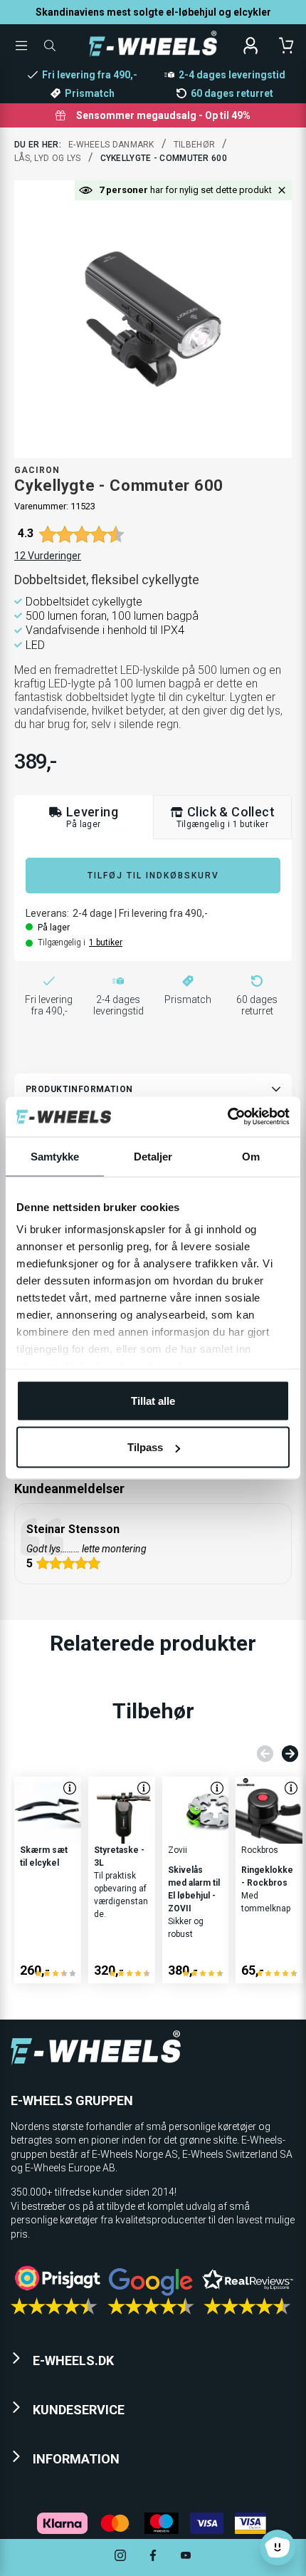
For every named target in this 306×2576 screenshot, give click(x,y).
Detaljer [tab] (153, 1156)
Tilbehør (194, 145)
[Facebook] (153, 2557)
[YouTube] (186, 2557)
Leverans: (47, 913)
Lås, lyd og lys (48, 158)
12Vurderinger (48, 556)
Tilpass (145, 1447)
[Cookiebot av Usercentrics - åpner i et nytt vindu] (227, 1117)
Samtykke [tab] (55, 1156)
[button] (282, 190)
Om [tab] (251, 1156)
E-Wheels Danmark (111, 145)
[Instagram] (120, 2557)
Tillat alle (153, 1400)
